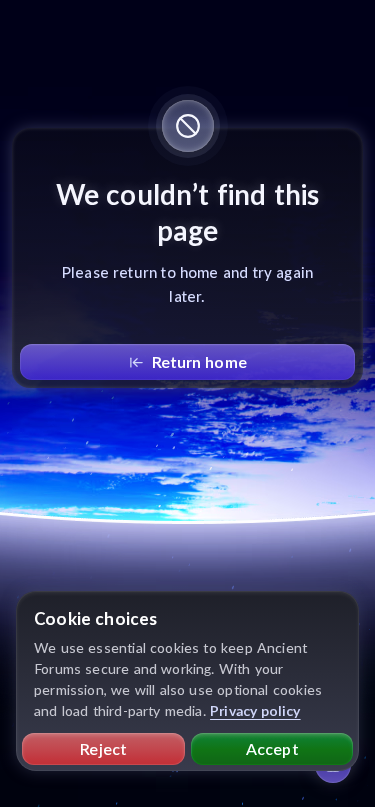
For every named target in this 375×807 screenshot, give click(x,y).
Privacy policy (255, 710)
